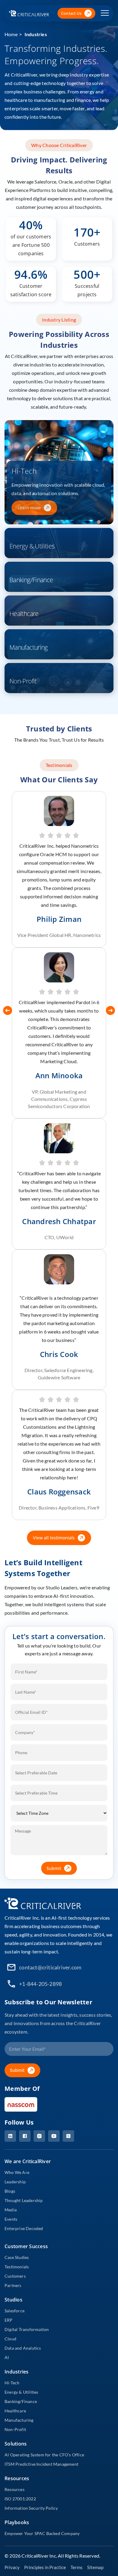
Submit (54, 1868)
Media (11, 2210)
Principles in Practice (45, 2567)
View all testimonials (54, 1538)
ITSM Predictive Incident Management (41, 2464)
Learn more (29, 508)
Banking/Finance (21, 2401)
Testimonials (17, 2267)
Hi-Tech (12, 2383)
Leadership (15, 2182)
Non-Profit (15, 2429)
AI (7, 2357)
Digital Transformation (27, 2329)
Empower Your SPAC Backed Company (42, 2533)
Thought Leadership (24, 2200)
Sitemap (95, 2567)
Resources (15, 2489)
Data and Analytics (23, 2348)
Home (11, 34)
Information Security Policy (31, 2508)
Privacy (12, 2567)
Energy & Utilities (21, 2392)
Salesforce (15, 2311)
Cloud (10, 2339)
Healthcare (15, 2411)
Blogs (10, 2191)
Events (11, 2219)
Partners (13, 2285)
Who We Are (17, 2172)
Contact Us (71, 13)
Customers (15, 2276)
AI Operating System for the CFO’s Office (44, 2455)
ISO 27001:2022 (20, 2499)
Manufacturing (19, 2420)
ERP (9, 2320)
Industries (36, 34)
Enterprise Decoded (24, 2228)
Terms (77, 2567)
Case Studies (17, 2257)
